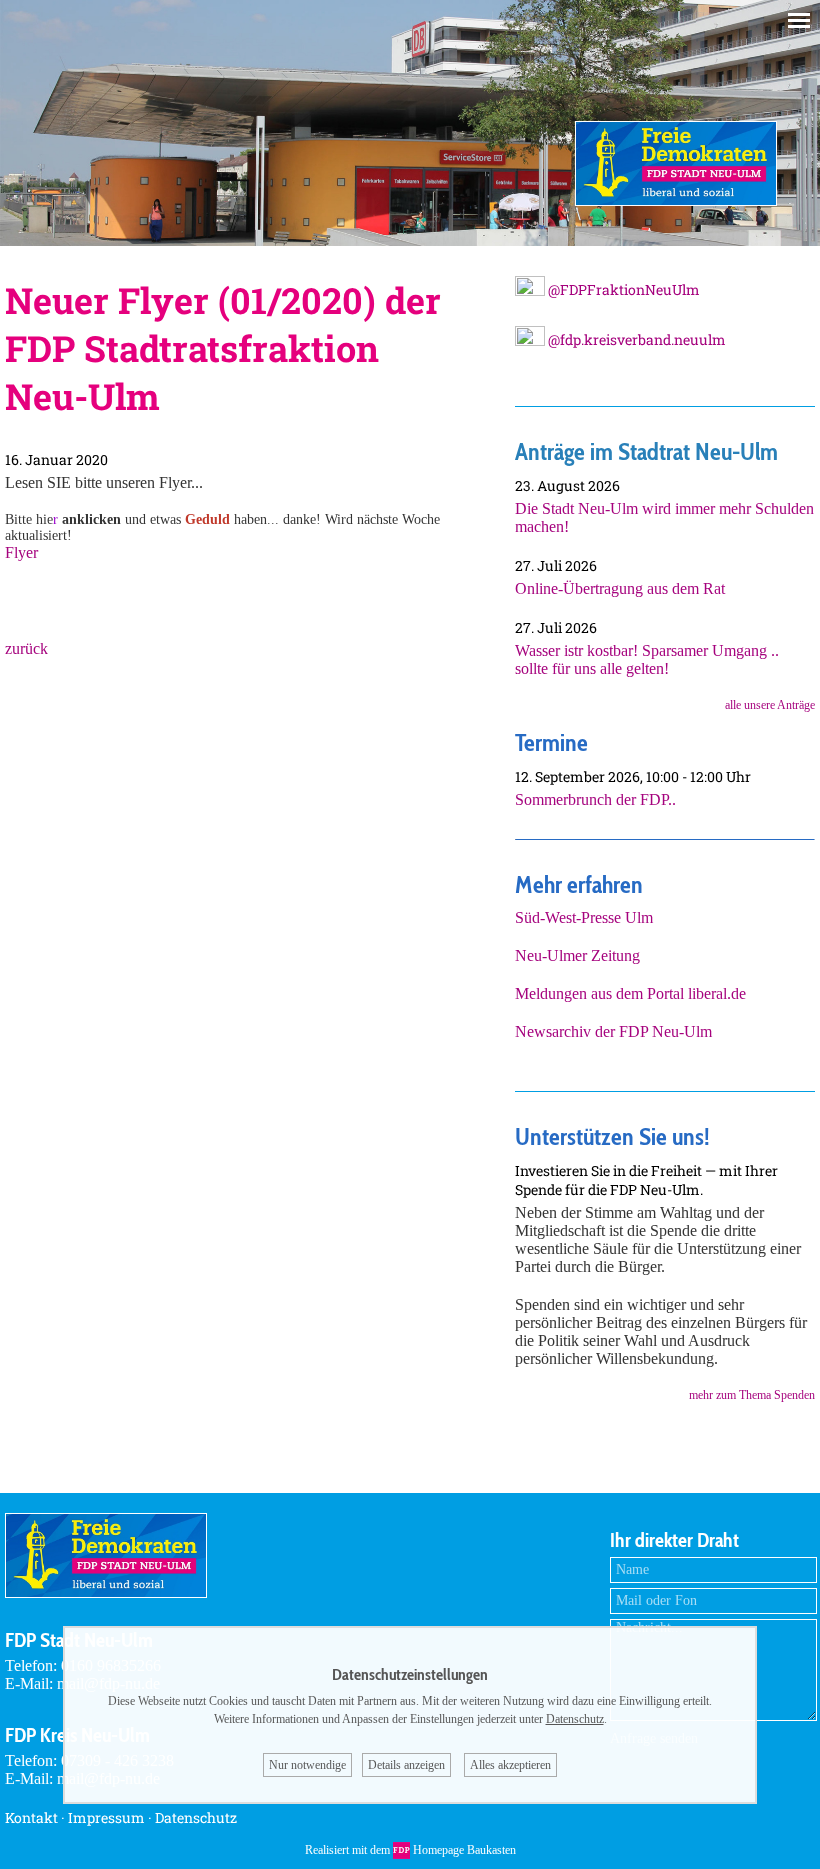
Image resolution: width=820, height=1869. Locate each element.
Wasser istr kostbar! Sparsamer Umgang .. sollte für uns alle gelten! (647, 659)
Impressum (106, 1817)
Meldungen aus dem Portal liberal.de (630, 993)
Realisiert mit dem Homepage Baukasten (410, 1850)
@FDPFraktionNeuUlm (622, 289)
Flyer (21, 552)
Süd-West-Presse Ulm (584, 917)
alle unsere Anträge (770, 705)
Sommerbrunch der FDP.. (595, 799)
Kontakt (31, 1817)
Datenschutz (196, 1817)
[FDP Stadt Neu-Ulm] (676, 200)
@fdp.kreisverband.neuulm (635, 339)
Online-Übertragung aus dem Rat (620, 588)
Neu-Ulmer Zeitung (577, 955)
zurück (26, 648)
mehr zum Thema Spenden (752, 1395)
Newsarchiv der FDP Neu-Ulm (613, 1031)
